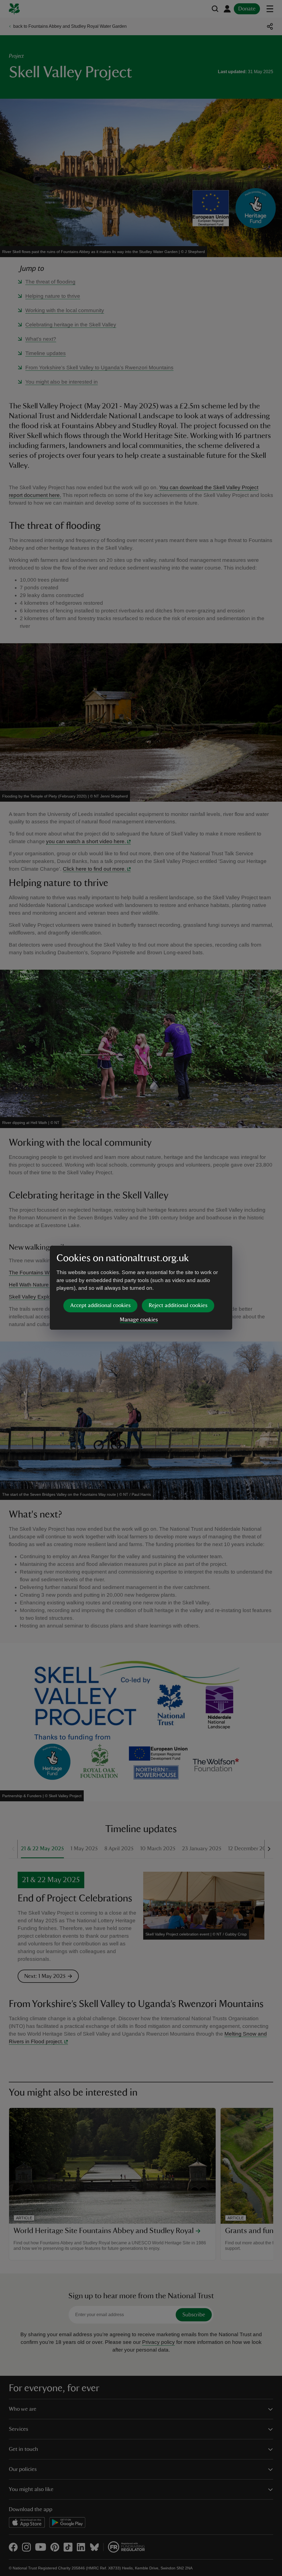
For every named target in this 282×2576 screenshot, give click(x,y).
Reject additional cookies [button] (178, 1305)
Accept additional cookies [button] (100, 1305)
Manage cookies (139, 1320)
